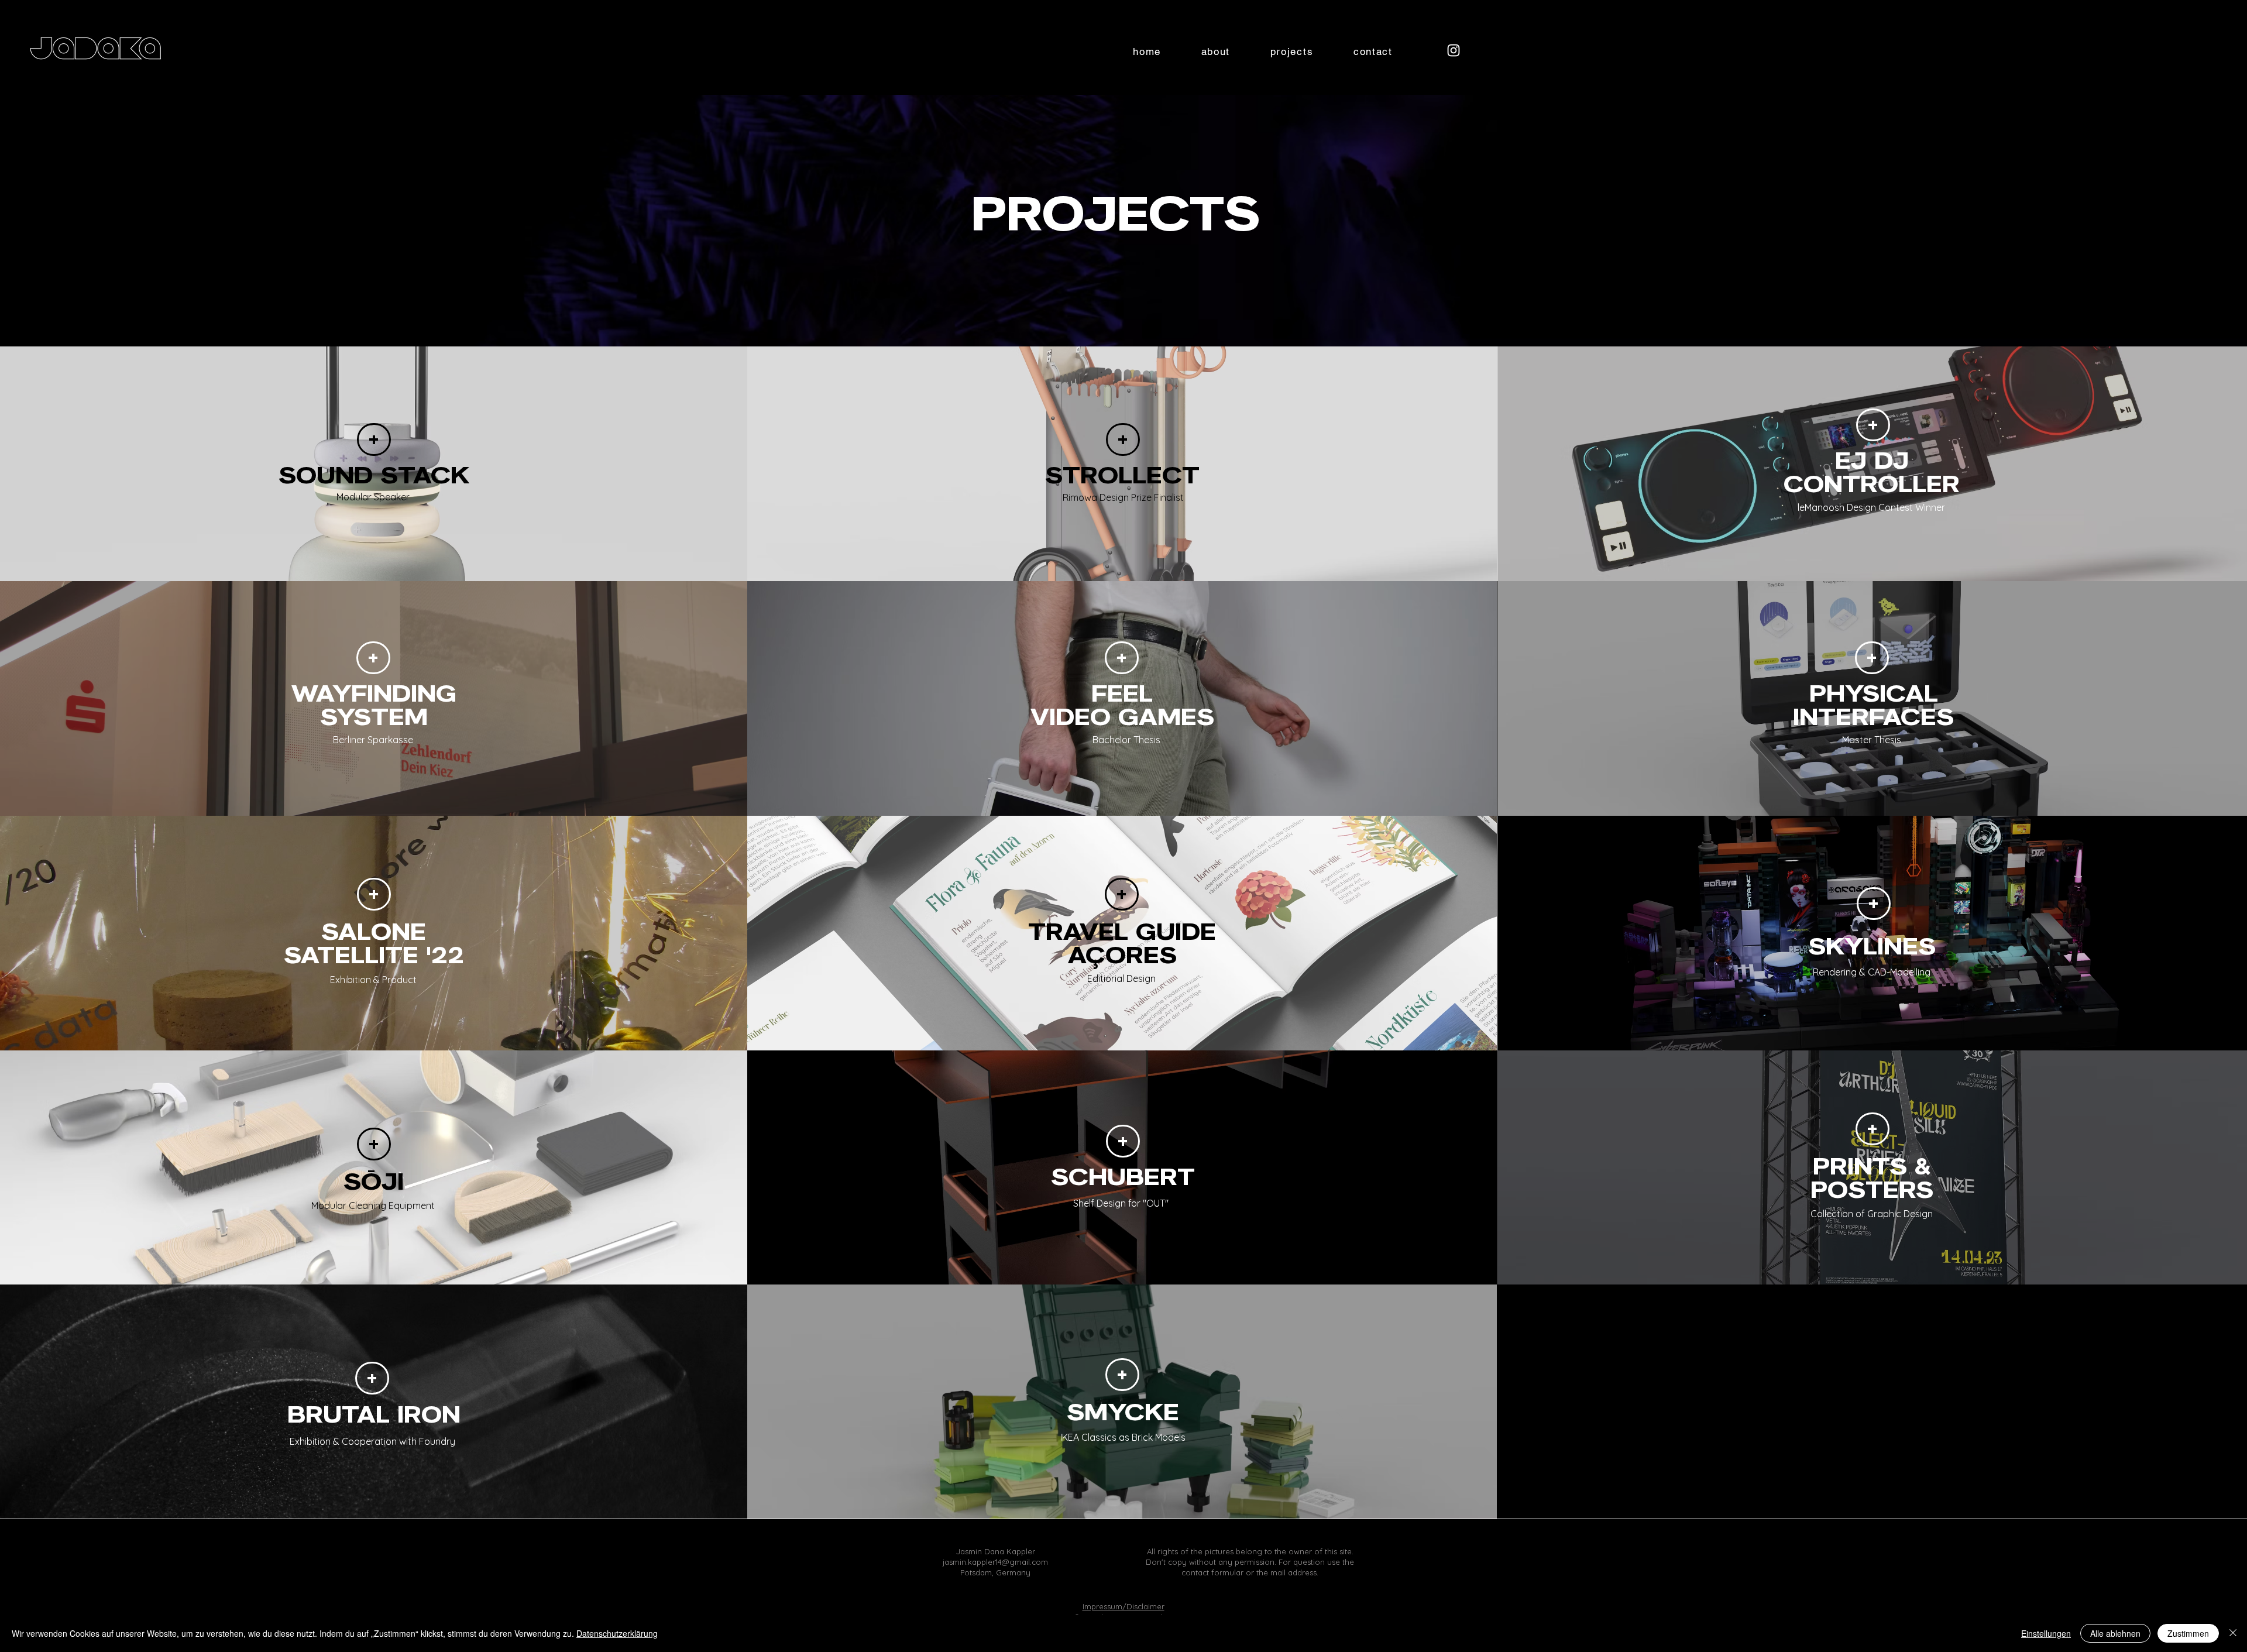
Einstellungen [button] (2046, 1633)
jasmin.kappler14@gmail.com (995, 1562)
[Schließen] (2233, 1633)
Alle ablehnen (2115, 1633)
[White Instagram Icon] (1454, 50)
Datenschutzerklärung (617, 1633)
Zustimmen (2188, 1633)
